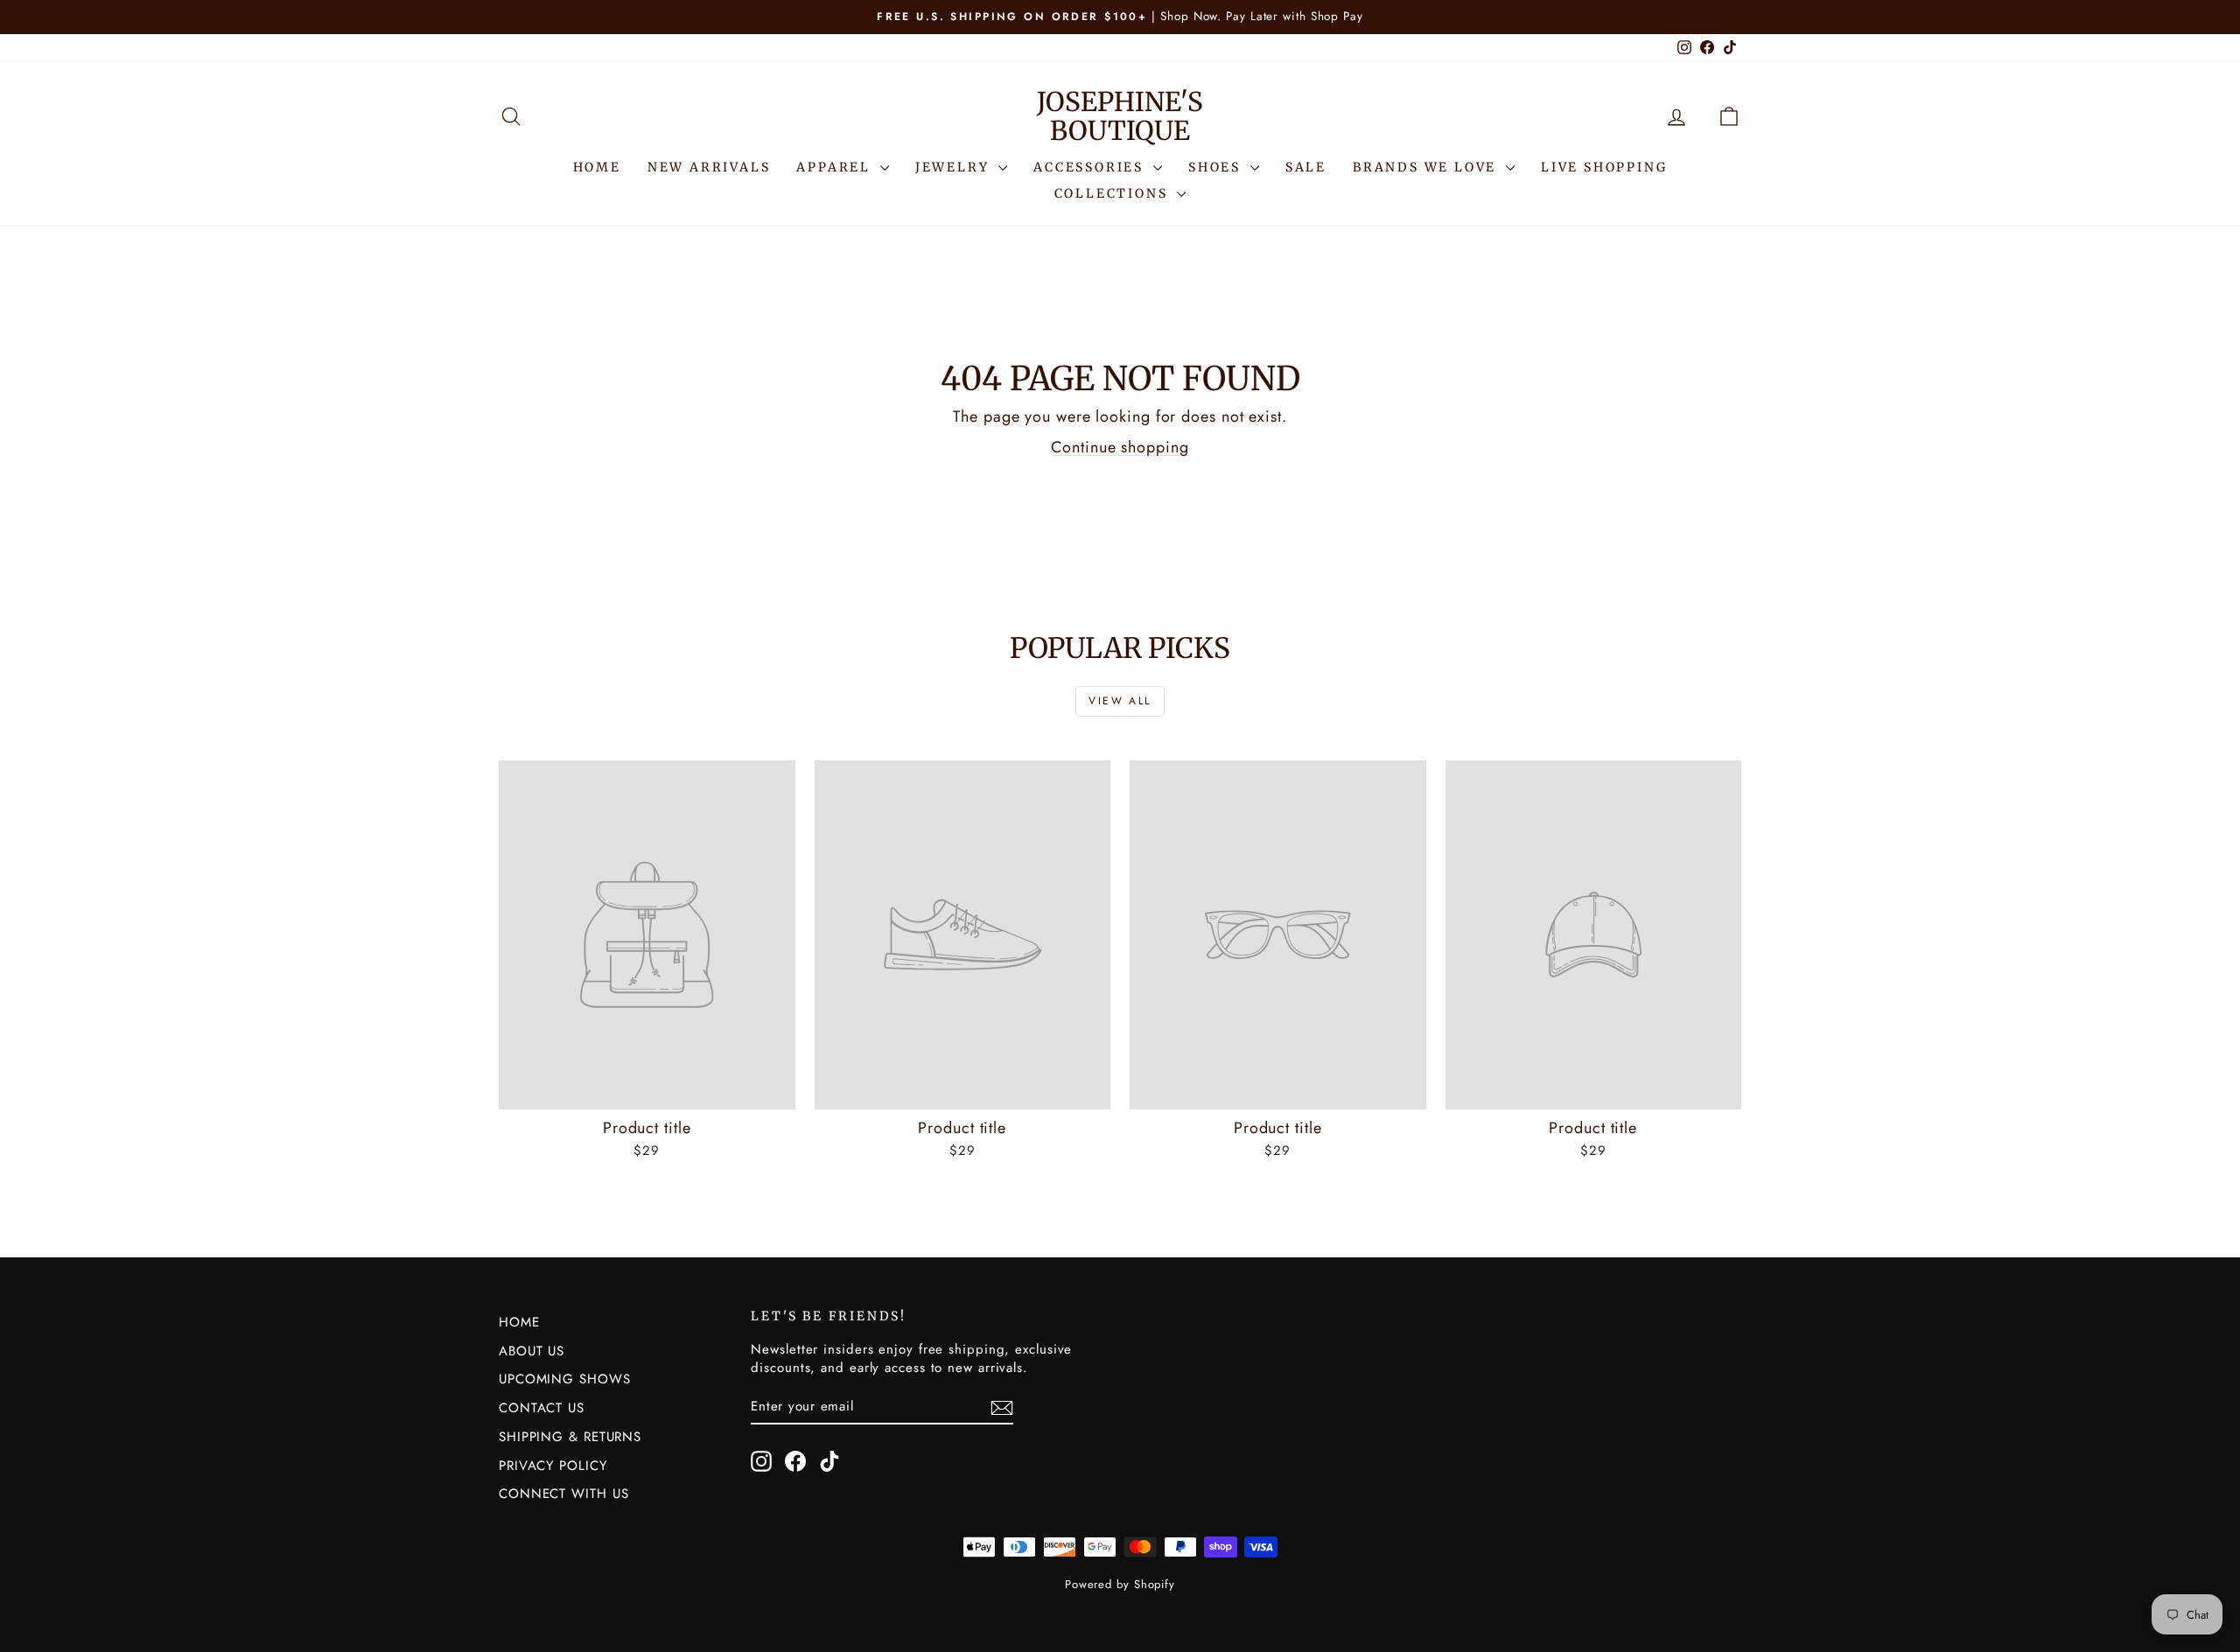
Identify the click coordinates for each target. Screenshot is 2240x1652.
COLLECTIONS (1114, 193)
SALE (1306, 167)
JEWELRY (955, 167)
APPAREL (836, 167)
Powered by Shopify (1120, 1584)
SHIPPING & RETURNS (570, 1437)
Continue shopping (1120, 447)
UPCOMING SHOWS (565, 1379)
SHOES (1217, 167)
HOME (597, 167)
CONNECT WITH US (564, 1494)
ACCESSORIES (1091, 167)
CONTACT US (542, 1408)
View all (1120, 701)
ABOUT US (532, 1351)
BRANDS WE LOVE (1427, 167)
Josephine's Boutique (1120, 116)
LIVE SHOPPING (1604, 167)
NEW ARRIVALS (709, 167)
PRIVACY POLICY (553, 1466)
